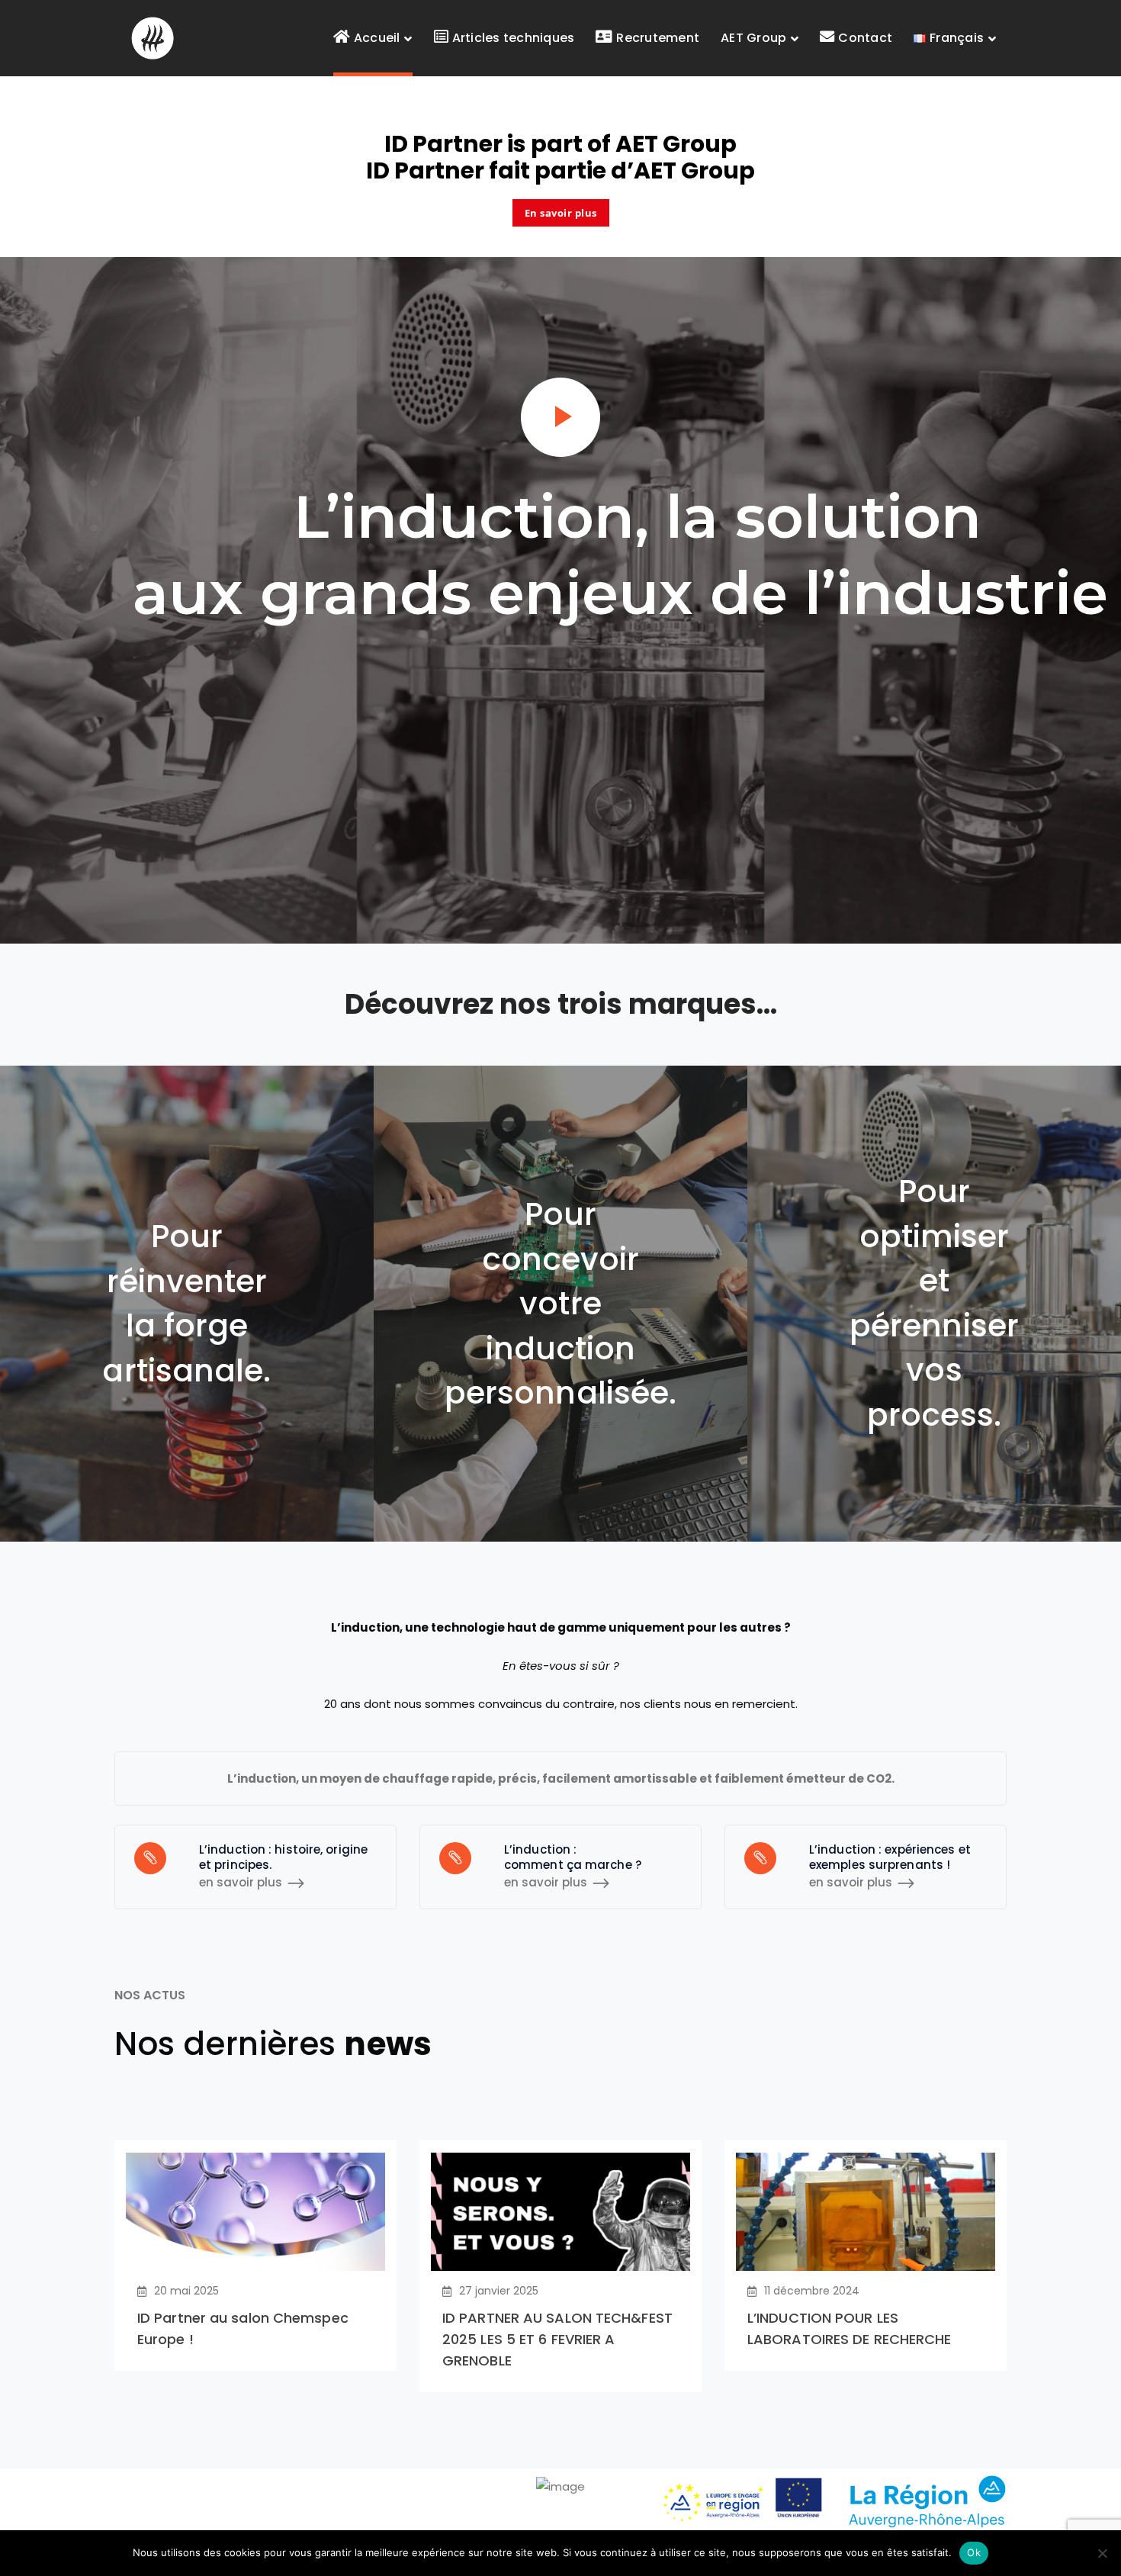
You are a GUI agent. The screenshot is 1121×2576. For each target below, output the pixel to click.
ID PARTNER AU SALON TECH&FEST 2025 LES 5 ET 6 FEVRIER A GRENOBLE (557, 2339)
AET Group (676, 144)
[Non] (1102, 2553)
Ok (974, 2552)
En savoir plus (561, 213)
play (560, 417)
